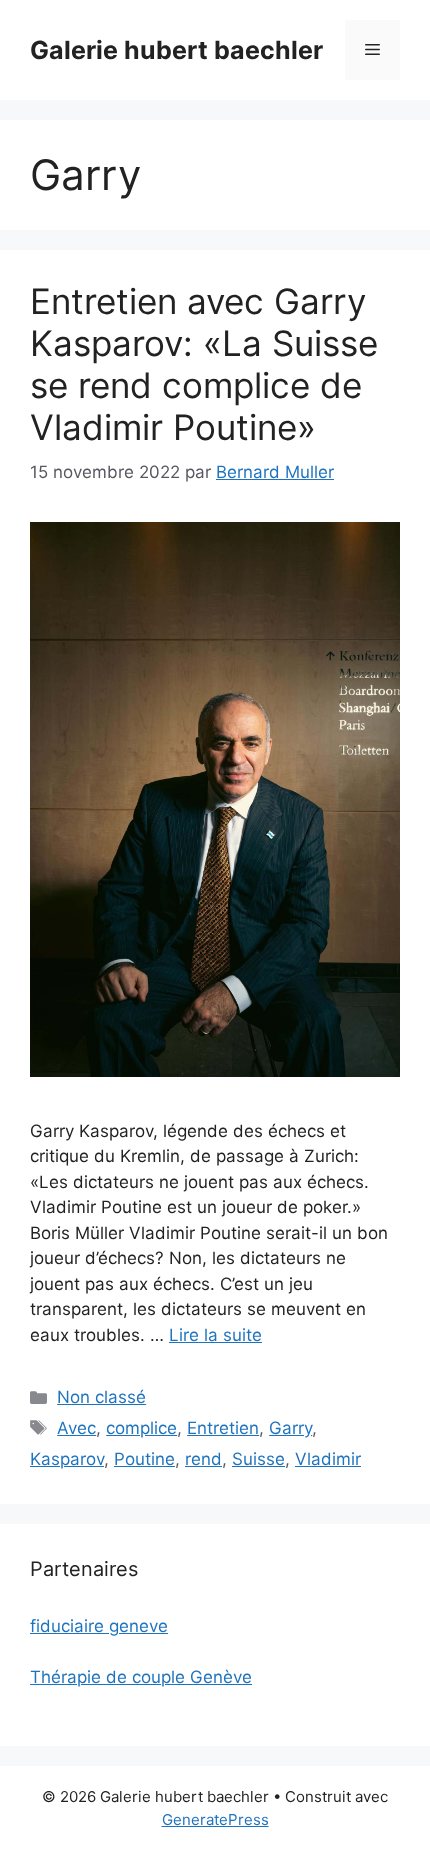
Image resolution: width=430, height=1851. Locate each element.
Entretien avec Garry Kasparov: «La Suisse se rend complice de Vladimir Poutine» (204, 364)
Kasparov (67, 1459)
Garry (290, 1428)
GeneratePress (215, 1819)
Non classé (101, 1397)
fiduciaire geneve (99, 1626)
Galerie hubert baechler (176, 50)
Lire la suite (215, 1335)
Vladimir (328, 1459)
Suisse (258, 1459)
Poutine (144, 1459)
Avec (76, 1428)
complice (141, 1428)
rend (203, 1459)
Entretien (223, 1428)
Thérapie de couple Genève (141, 1677)
